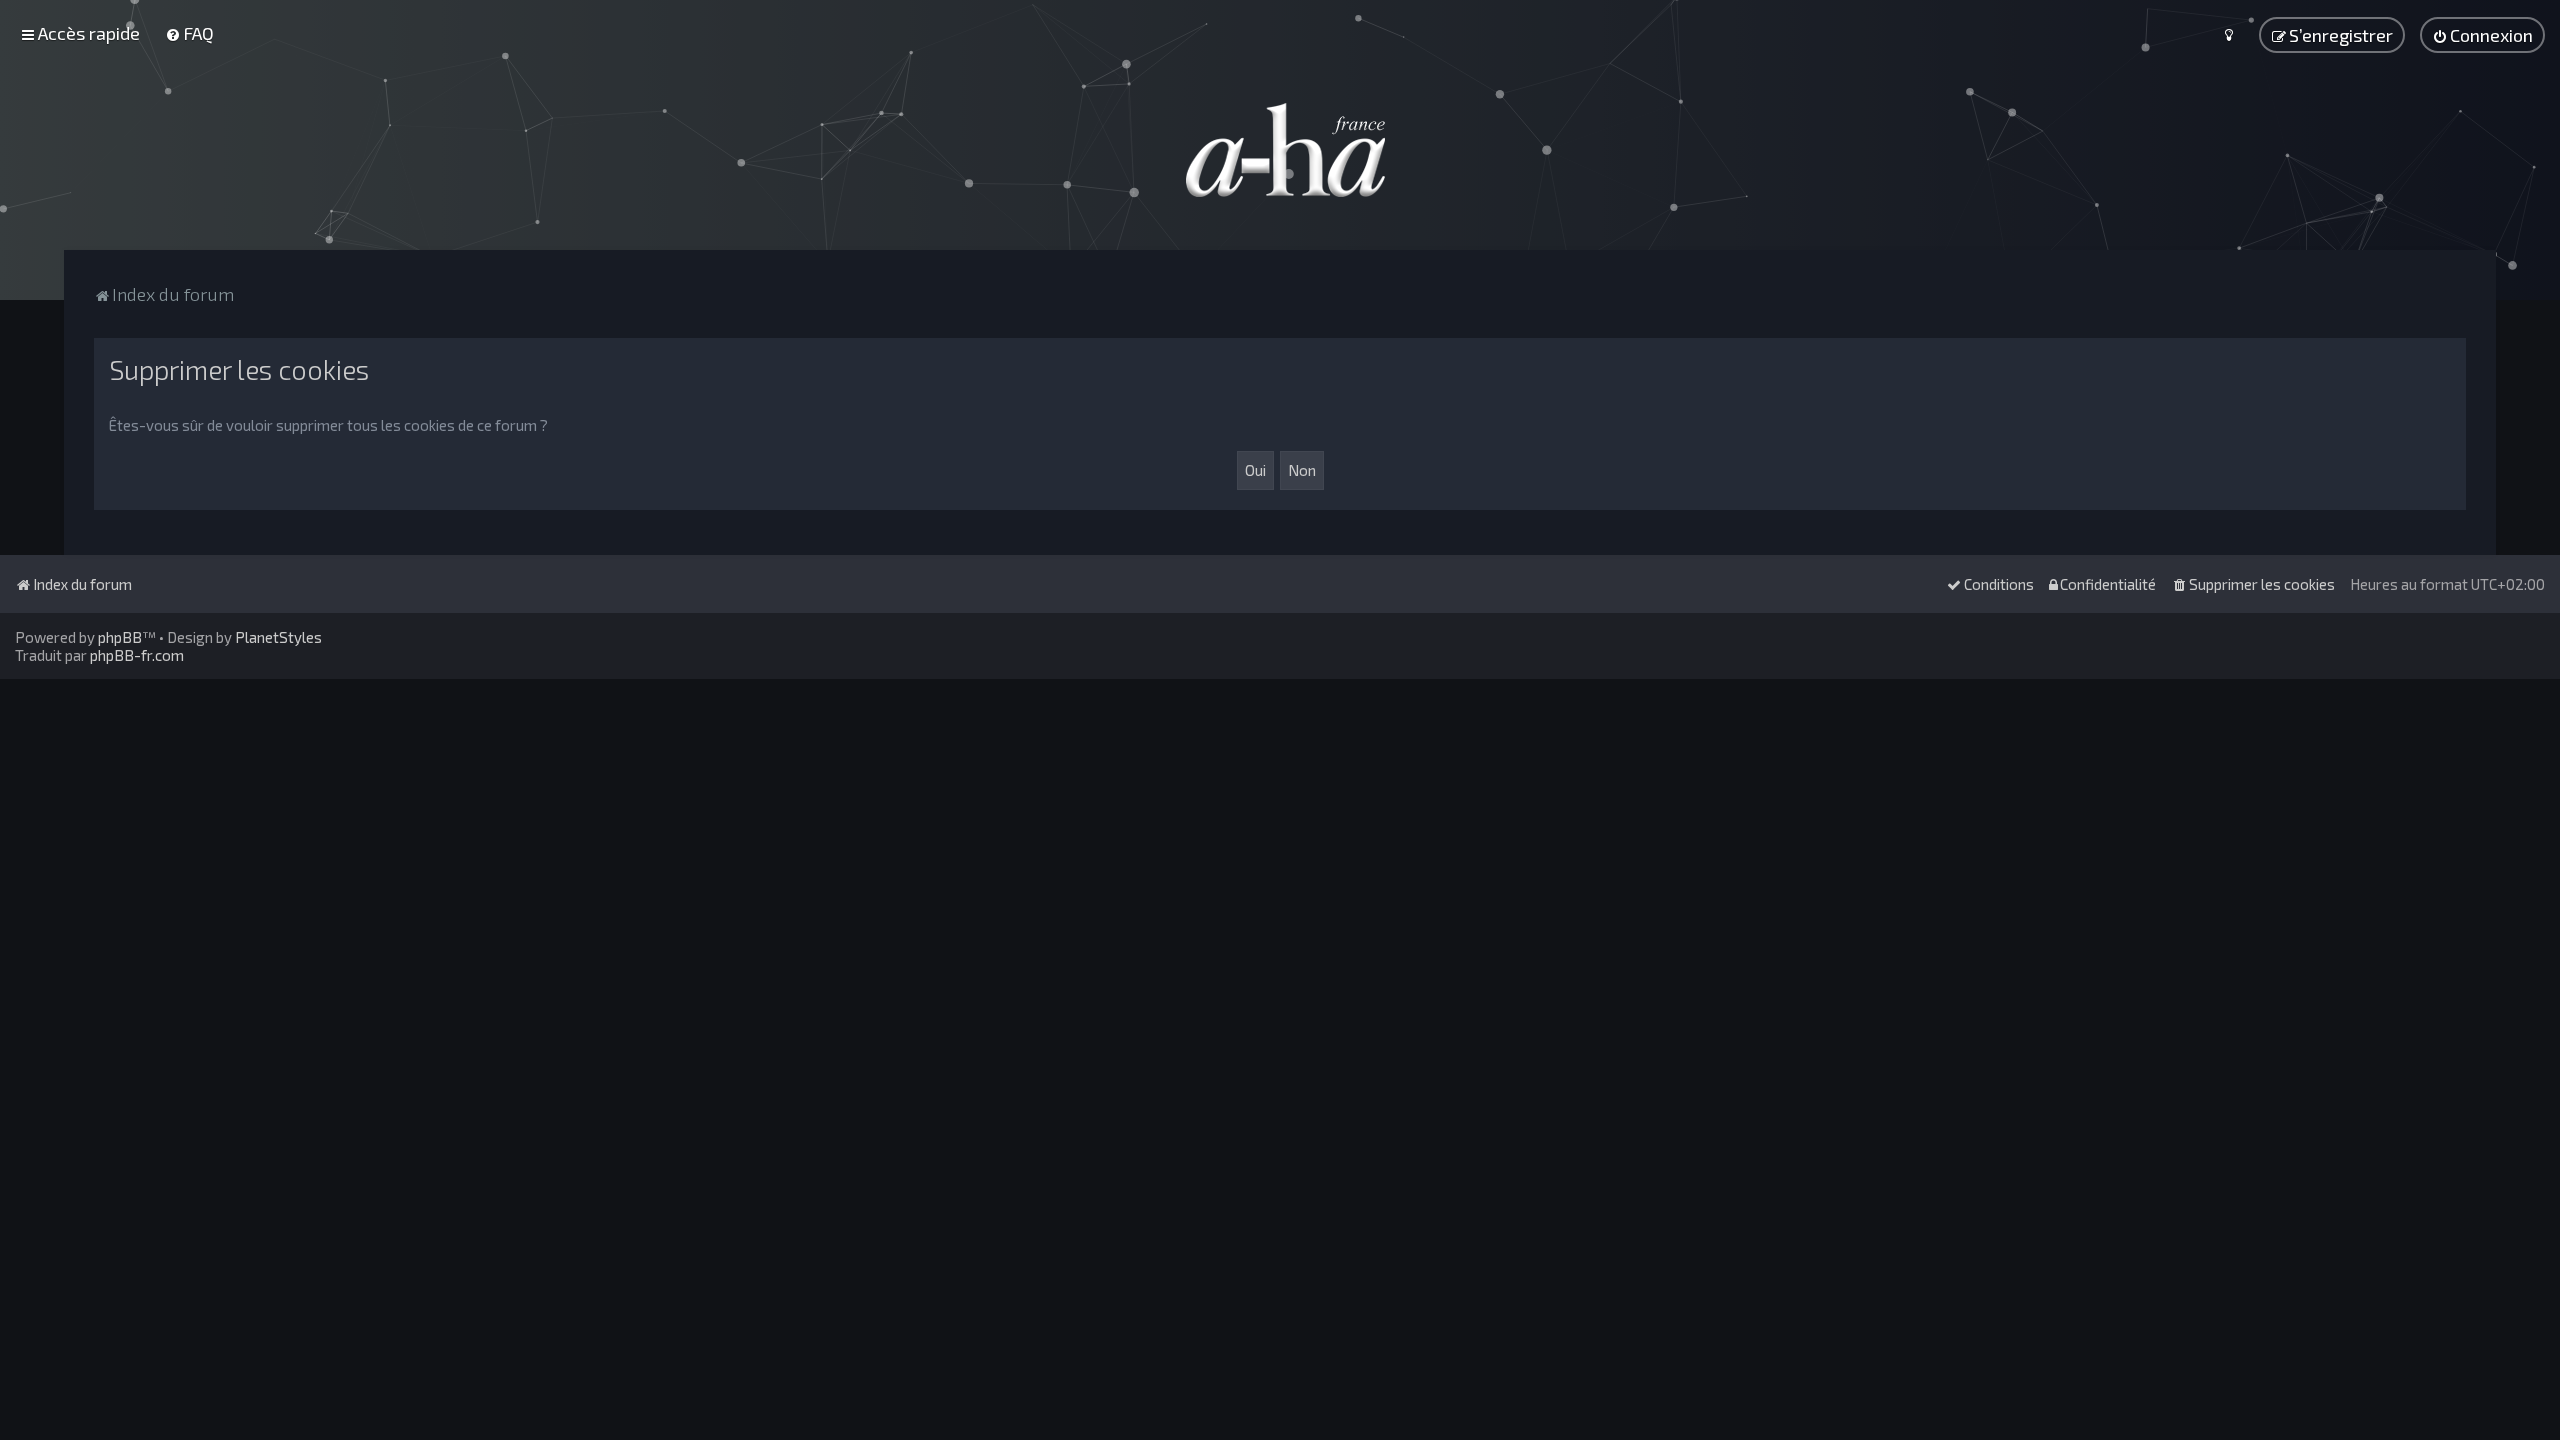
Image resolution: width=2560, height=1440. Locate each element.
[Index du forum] (1280, 150)
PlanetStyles (278, 637)
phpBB (120, 637)
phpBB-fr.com (137, 655)
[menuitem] (189, 33)
